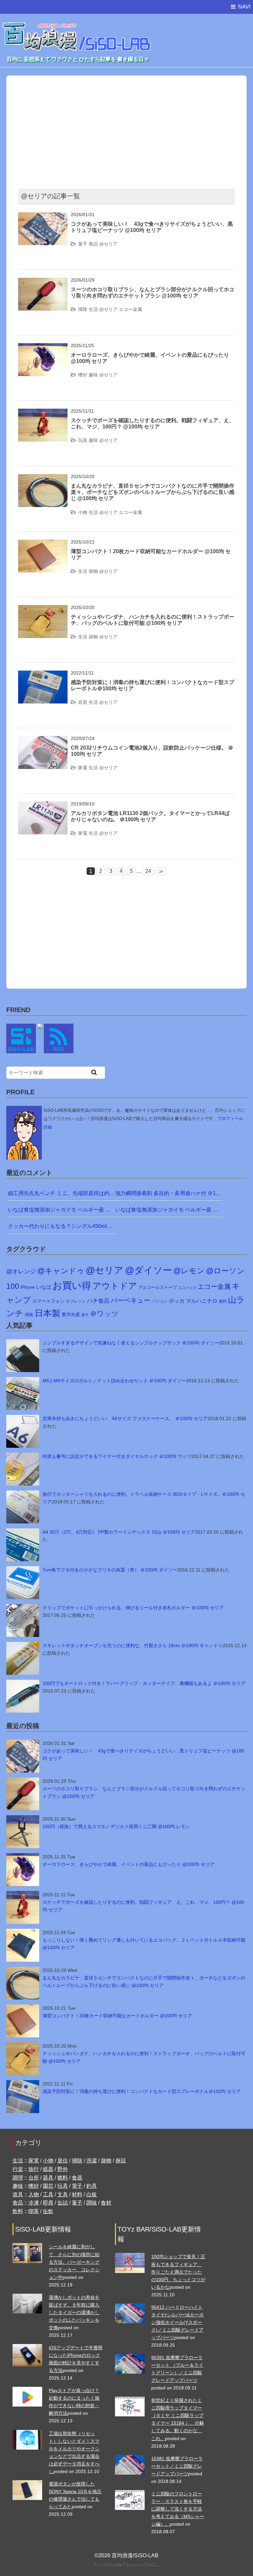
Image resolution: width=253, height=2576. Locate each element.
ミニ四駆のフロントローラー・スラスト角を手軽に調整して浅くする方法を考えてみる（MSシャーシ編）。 (178, 2509)
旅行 (34, 2169)
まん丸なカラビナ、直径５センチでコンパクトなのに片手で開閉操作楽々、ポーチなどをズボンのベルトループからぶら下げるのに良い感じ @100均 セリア (153, 492)
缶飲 (48, 2211)
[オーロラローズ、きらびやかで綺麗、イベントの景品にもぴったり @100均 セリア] (43, 347)
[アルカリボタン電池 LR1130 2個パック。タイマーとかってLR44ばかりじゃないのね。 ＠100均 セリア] (43, 806)
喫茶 (34, 2211)
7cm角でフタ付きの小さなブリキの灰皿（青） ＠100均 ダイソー (110, 1570)
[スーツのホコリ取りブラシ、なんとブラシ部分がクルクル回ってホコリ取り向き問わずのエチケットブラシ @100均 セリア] (43, 282)
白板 (92, 2194)
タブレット (76, 1301)
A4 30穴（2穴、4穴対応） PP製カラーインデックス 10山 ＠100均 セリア (119, 1532)
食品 (93, 244)
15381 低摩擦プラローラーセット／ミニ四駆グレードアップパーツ (177, 2466)
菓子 (83, 244)
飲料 (18, 2211)
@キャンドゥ (61, 1271)
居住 (63, 2161)
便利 (223, 1301)
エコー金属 (130, 309)
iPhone (28, 1287)
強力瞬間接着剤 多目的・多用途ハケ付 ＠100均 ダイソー (182, 1193)
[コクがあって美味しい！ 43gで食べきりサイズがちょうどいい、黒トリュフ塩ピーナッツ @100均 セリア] (43, 216)
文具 (63, 2194)
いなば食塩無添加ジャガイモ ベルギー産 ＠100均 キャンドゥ (80, 1210)
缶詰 (63, 2203)
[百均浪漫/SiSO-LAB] (77, 30)
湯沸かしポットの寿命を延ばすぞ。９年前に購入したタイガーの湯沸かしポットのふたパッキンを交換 (74, 2312)
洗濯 (92, 2161)
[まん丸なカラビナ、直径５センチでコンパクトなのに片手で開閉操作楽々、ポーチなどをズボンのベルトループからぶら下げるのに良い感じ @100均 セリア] (43, 478)
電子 (77, 2186)
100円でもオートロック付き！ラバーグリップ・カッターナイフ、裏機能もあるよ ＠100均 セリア (144, 1683)
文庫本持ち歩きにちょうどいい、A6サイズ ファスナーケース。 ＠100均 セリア (125, 1418)
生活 (93, 309)
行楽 (18, 2169)
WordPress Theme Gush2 (127, 2564)
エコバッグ (187, 1288)
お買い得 (72, 1285)
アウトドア (115, 1286)
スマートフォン (48, 1301)
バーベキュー (130, 1300)
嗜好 (83, 375)
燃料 (63, 2178)
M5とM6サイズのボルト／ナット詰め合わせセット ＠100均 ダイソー (114, 1381)
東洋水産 (71, 1314)
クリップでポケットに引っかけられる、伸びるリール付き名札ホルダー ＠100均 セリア (133, 1608)
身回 (121, 2161)
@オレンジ (21, 1271)
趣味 (93, 375)
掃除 (83, 309)
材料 (77, 2194)
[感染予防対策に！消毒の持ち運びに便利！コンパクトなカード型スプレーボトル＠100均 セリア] (43, 675)
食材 (106, 2203)
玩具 (83, 440)
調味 (92, 2203)
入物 (34, 2194)
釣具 (92, 2186)
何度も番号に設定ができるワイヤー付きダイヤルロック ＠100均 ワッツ (117, 1456)
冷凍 (34, 2203)
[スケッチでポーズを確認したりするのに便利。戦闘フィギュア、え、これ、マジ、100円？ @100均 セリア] (43, 413)
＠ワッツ (104, 1314)
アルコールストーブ (158, 1287)
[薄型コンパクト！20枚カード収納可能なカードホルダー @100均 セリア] (43, 544)
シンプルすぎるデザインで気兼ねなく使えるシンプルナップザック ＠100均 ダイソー (131, 1343)
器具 (48, 2178)
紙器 (48, 2169)
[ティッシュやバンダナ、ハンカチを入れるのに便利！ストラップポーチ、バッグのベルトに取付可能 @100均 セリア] (43, 609)
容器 (83, 702)
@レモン (189, 1271)
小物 (83, 512)
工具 (48, 2194)
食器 (77, 2178)
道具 (18, 2194)
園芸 (48, 2186)
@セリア (108, 244)
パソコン (159, 1301)
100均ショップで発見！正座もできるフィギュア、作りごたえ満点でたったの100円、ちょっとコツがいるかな (178, 2272)
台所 (34, 2178)
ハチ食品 (98, 1301)
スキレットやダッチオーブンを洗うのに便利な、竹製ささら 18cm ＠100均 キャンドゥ (133, 1645)
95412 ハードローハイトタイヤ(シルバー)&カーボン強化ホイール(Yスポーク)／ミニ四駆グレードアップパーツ (177, 2322)
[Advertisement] (140, 128)
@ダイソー (148, 1270)
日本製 (47, 1313)
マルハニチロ (202, 1301)
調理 (18, 2178)
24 (148, 871)
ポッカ (177, 1301)
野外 (63, 2169)
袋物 (93, 571)
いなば (44, 1287)
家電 (83, 768)
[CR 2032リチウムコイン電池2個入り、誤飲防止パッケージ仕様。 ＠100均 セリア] (43, 740)
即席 (48, 2203)
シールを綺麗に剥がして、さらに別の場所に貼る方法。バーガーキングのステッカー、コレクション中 (74, 2262)
